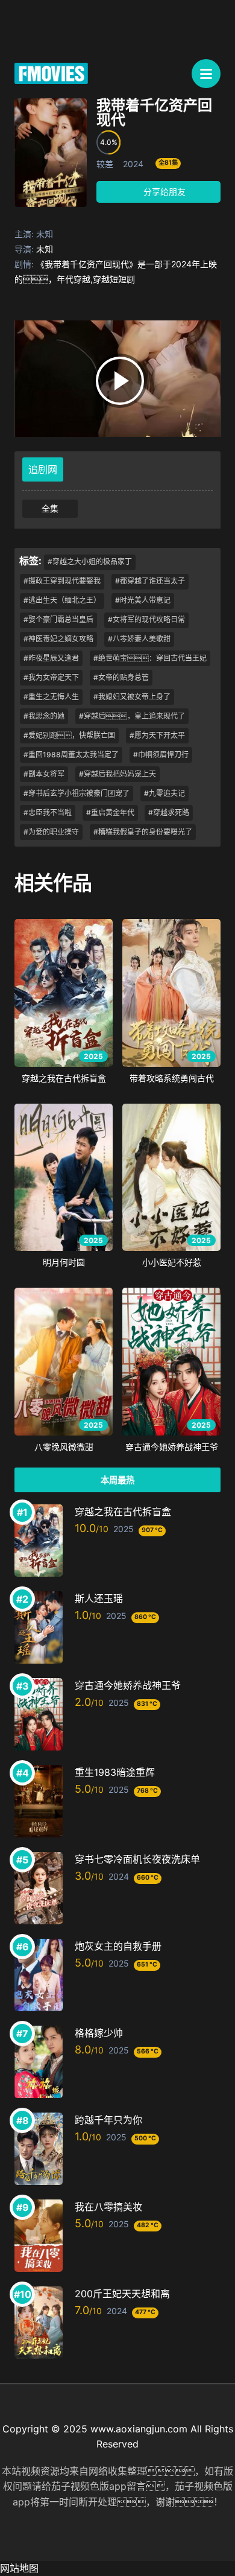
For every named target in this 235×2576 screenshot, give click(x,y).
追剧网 (43, 469)
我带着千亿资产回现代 (154, 113)
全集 (50, 508)
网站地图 (19, 2568)
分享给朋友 (163, 192)
